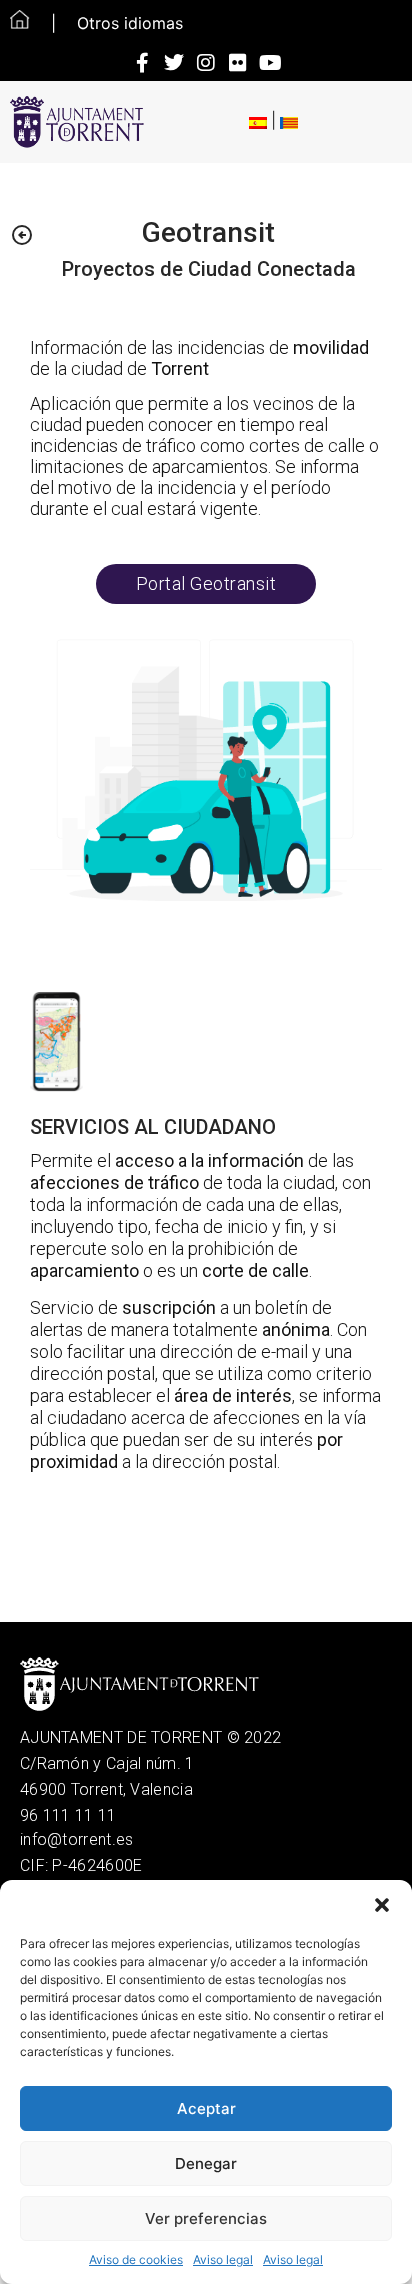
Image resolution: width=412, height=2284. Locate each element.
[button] (382, 1905)
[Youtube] (270, 63)
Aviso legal (223, 2259)
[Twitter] (174, 63)
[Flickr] (238, 63)
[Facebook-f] (142, 63)
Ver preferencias (206, 2218)
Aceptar (206, 2108)
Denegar (206, 2163)
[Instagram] (206, 63)
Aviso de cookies (136, 2259)
